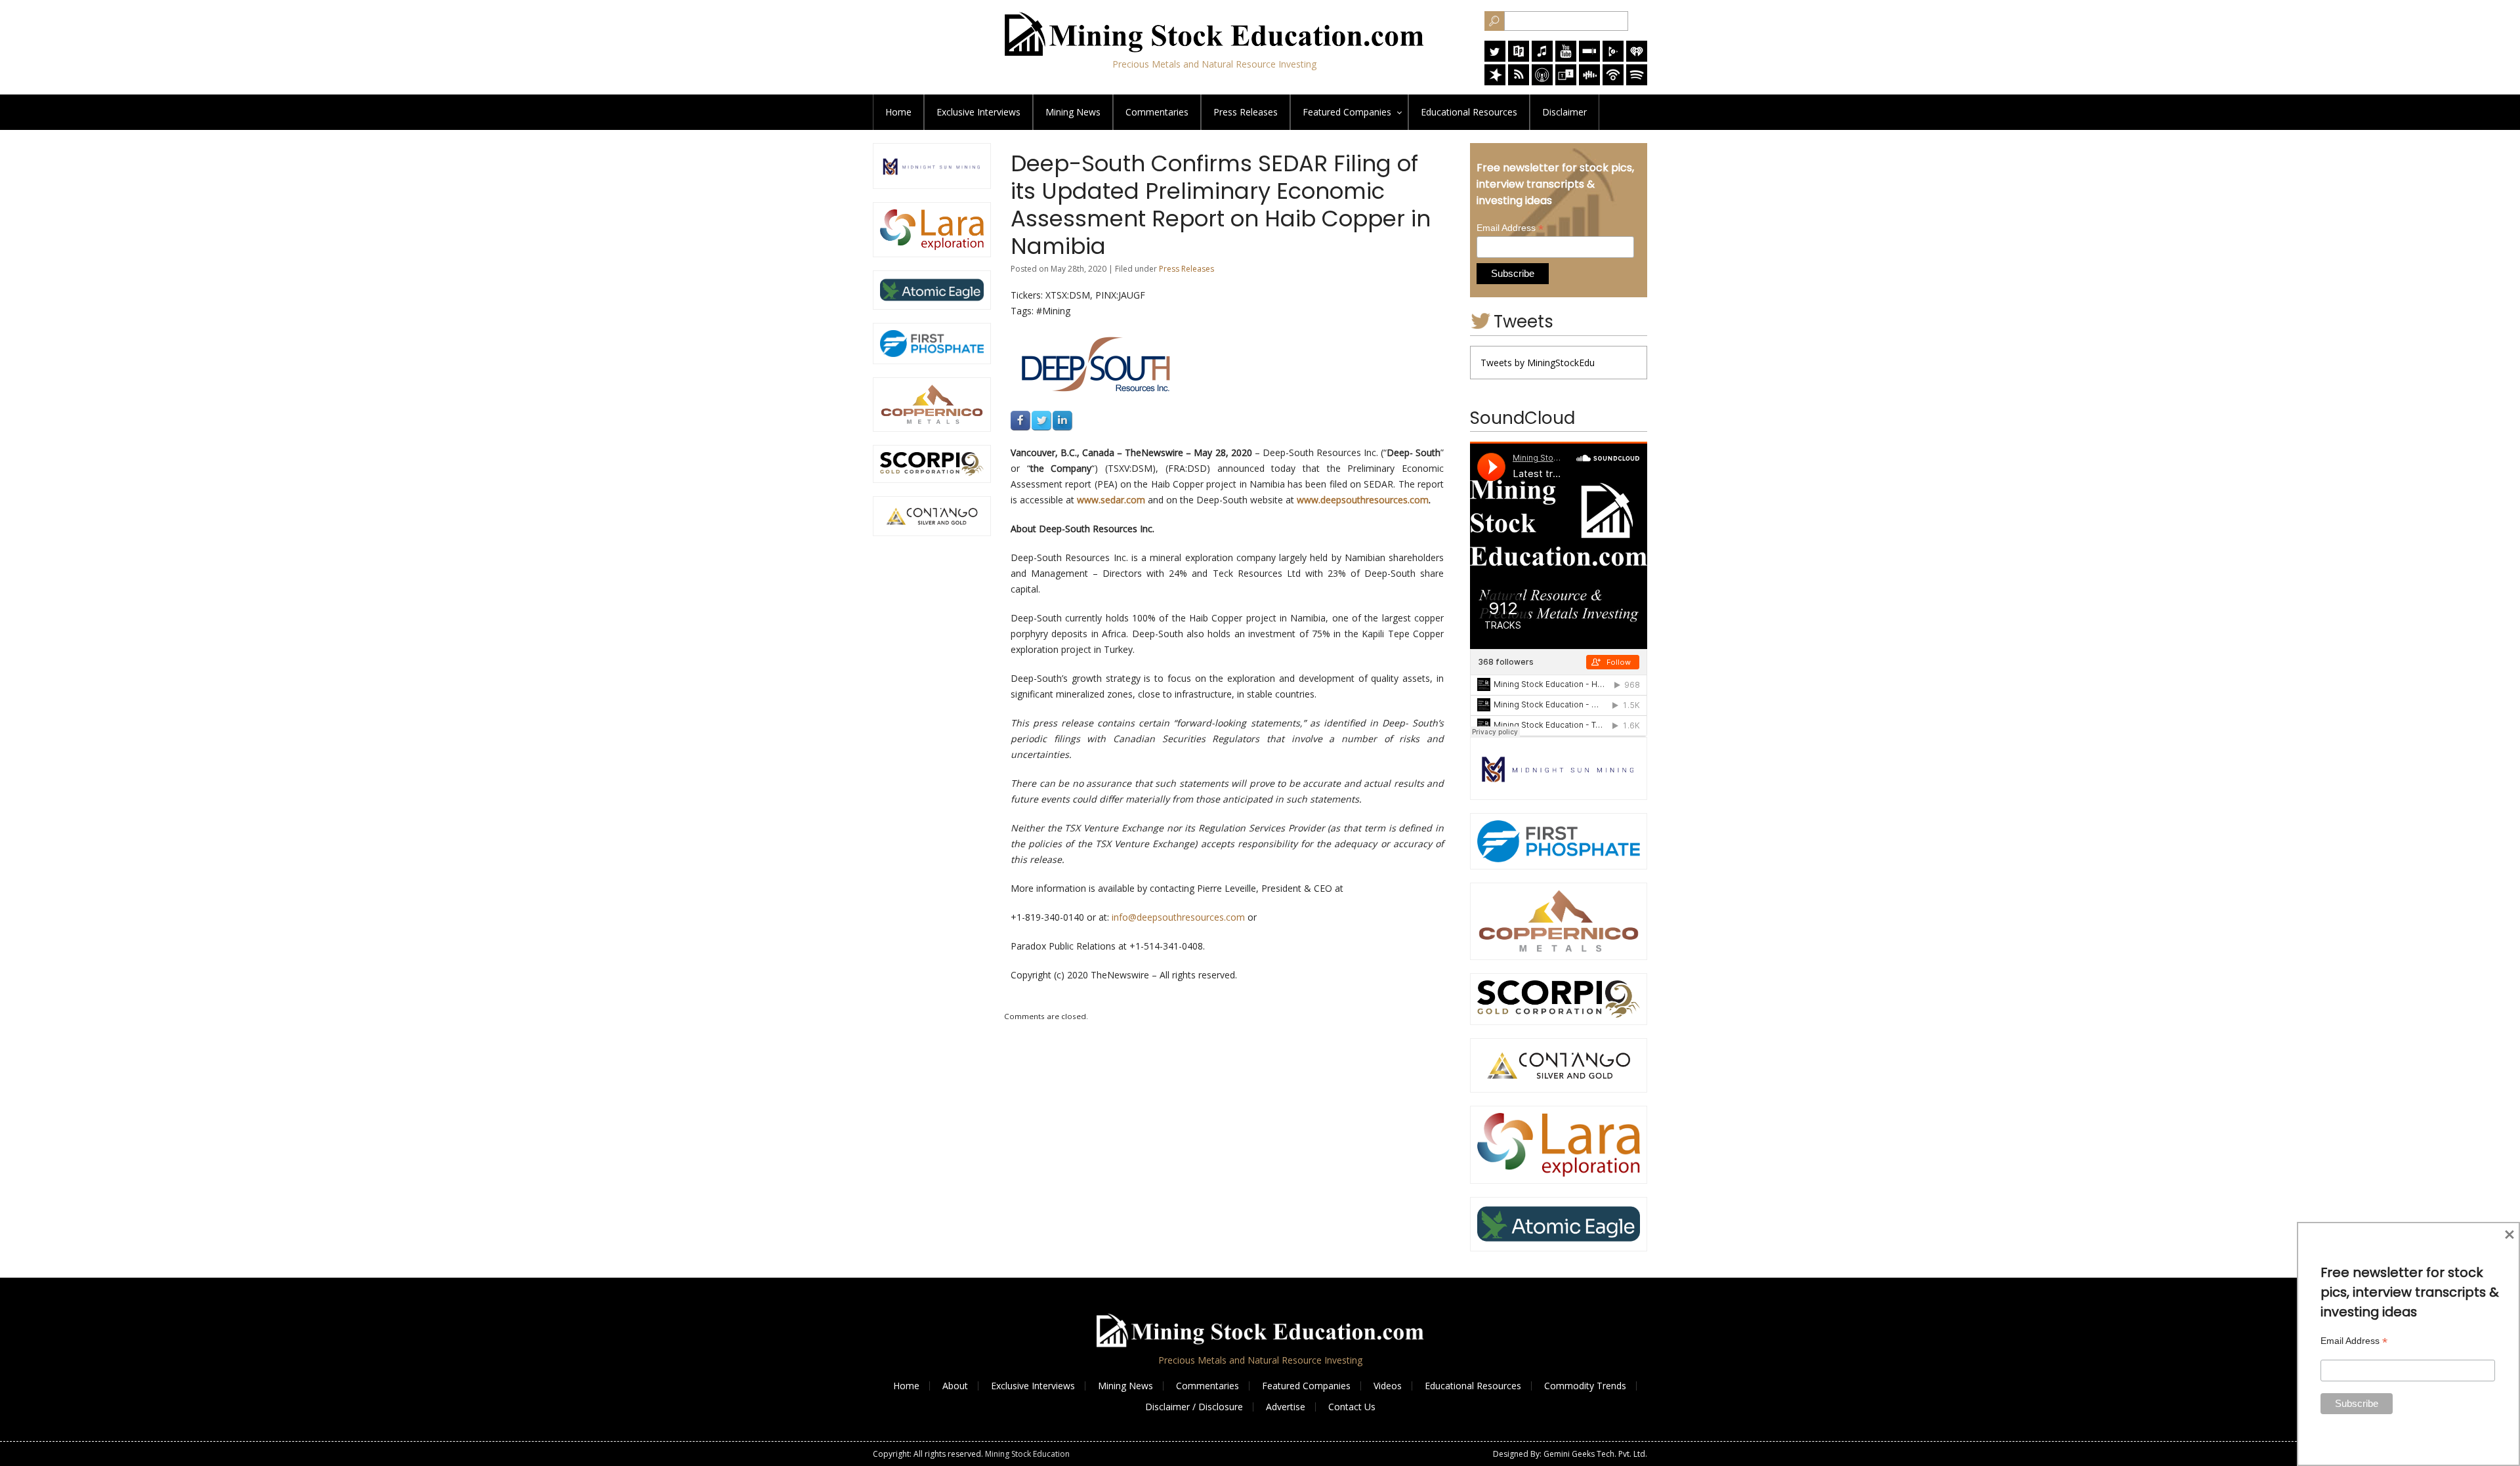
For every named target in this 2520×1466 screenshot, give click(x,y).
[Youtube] (1566, 58)
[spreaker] (1495, 82)
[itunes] (1542, 58)
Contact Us (1352, 1407)
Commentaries (1157, 112)
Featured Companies (1306, 1386)
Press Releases (1246, 112)
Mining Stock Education (1027, 1454)
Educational (1469, 112)
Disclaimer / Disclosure (1194, 1407)
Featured (1347, 112)
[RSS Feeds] (1519, 82)
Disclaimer (1564, 112)
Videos (1388, 1386)
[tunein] (1566, 82)
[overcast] (1542, 82)
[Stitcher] (1589, 58)
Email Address (1510, 228)
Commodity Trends (1585, 1386)
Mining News (1073, 112)
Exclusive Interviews (1033, 1386)
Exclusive (978, 112)
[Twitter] (1495, 58)
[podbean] (1613, 82)
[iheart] (1637, 58)
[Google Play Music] (1613, 58)
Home (898, 112)
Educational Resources (1473, 1386)
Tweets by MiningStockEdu (1538, 363)
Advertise (1286, 1407)
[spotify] (1637, 82)
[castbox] (1589, 82)
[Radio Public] (1519, 58)
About (955, 1386)
